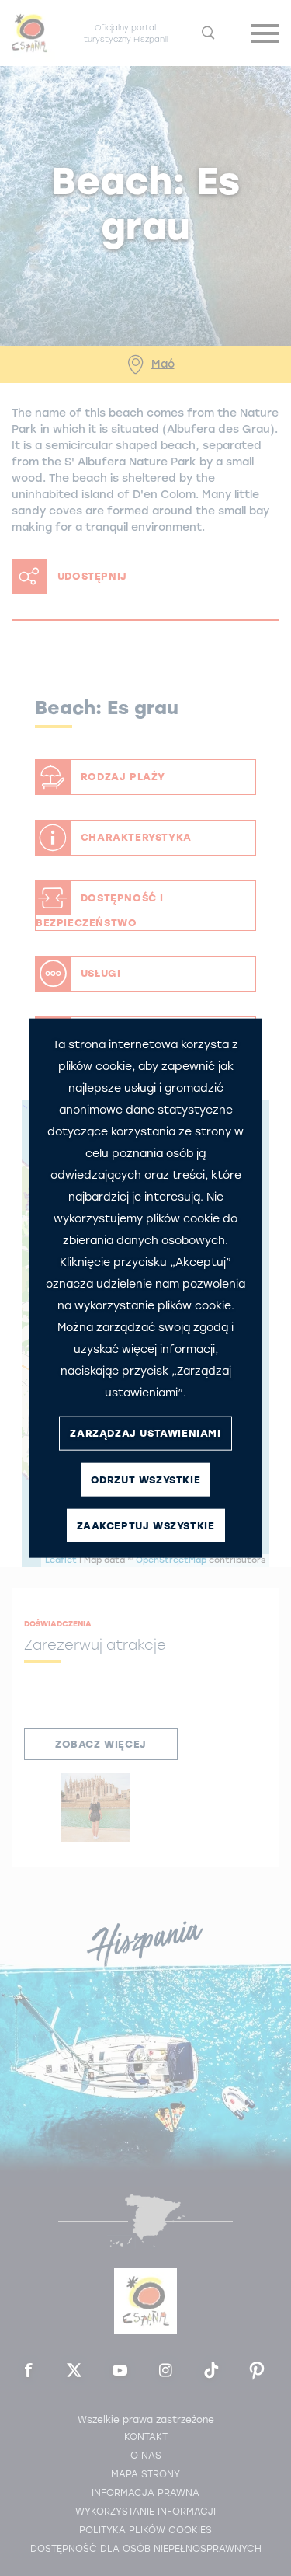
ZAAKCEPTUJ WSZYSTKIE (146, 1526)
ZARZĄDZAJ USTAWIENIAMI (145, 1433)
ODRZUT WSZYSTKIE (146, 1480)
